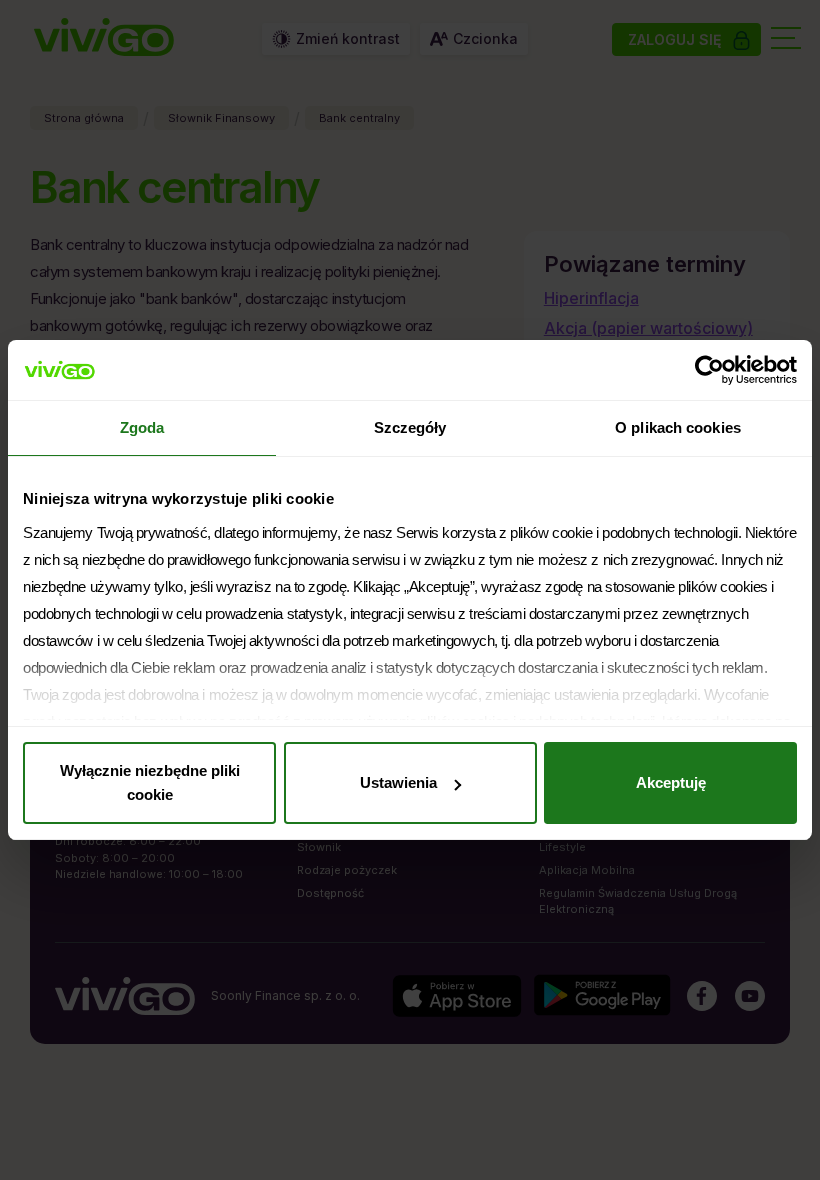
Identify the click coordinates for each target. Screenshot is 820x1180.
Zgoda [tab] (142, 427)
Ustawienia (398, 782)
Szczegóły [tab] (410, 427)
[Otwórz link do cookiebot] (709, 370)
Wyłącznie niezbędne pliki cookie (150, 782)
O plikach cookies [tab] (678, 427)
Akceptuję (671, 782)
